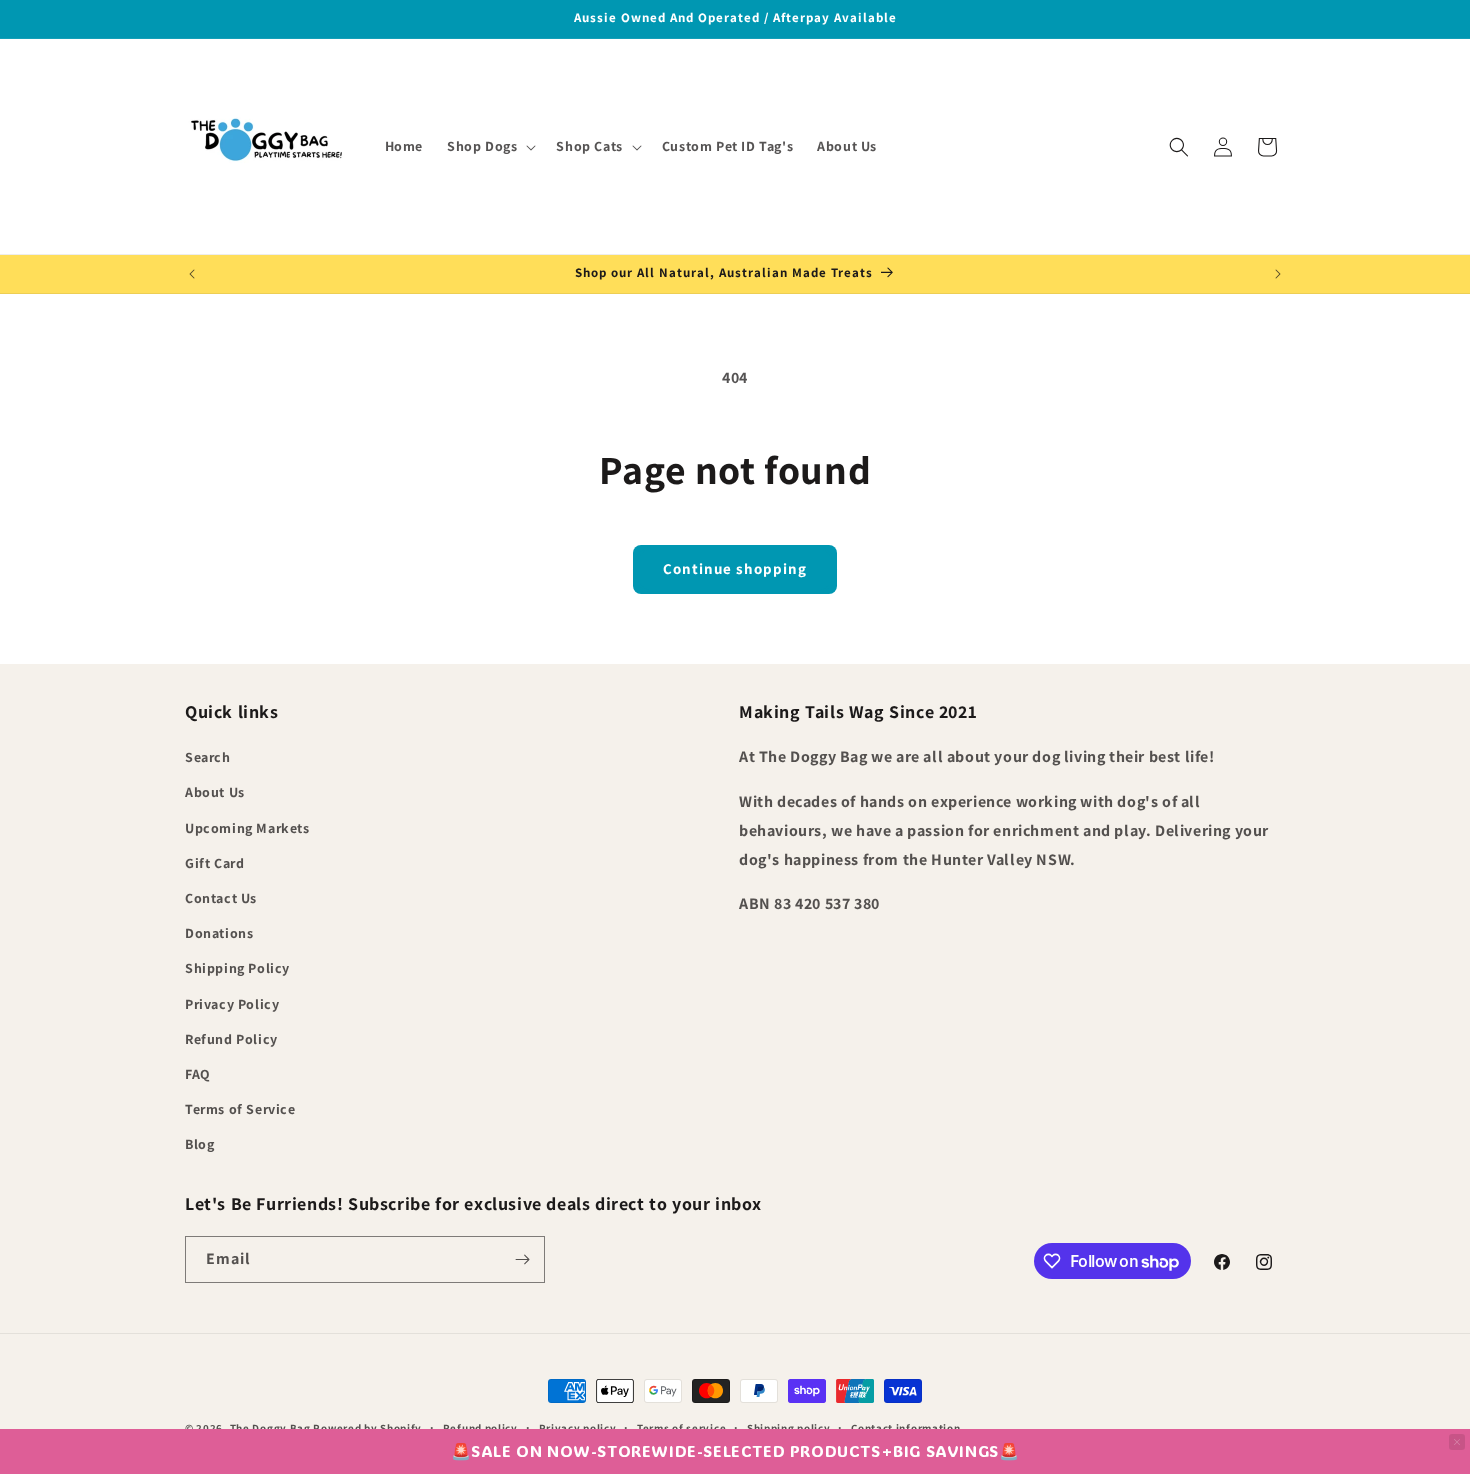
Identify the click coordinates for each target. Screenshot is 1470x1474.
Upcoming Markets (247, 828)
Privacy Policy (232, 1004)
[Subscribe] (522, 1259)
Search (208, 757)
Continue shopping (735, 568)
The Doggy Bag (272, 1428)
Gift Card (214, 863)
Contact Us (221, 898)
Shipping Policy (237, 968)
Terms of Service (240, 1109)
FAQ (198, 1074)
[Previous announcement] (192, 274)
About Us (215, 792)
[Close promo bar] (1457, 1442)
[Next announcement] (1278, 274)
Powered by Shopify (367, 1428)
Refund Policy (231, 1039)
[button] (489, 146)
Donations (219, 933)
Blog (199, 1144)
